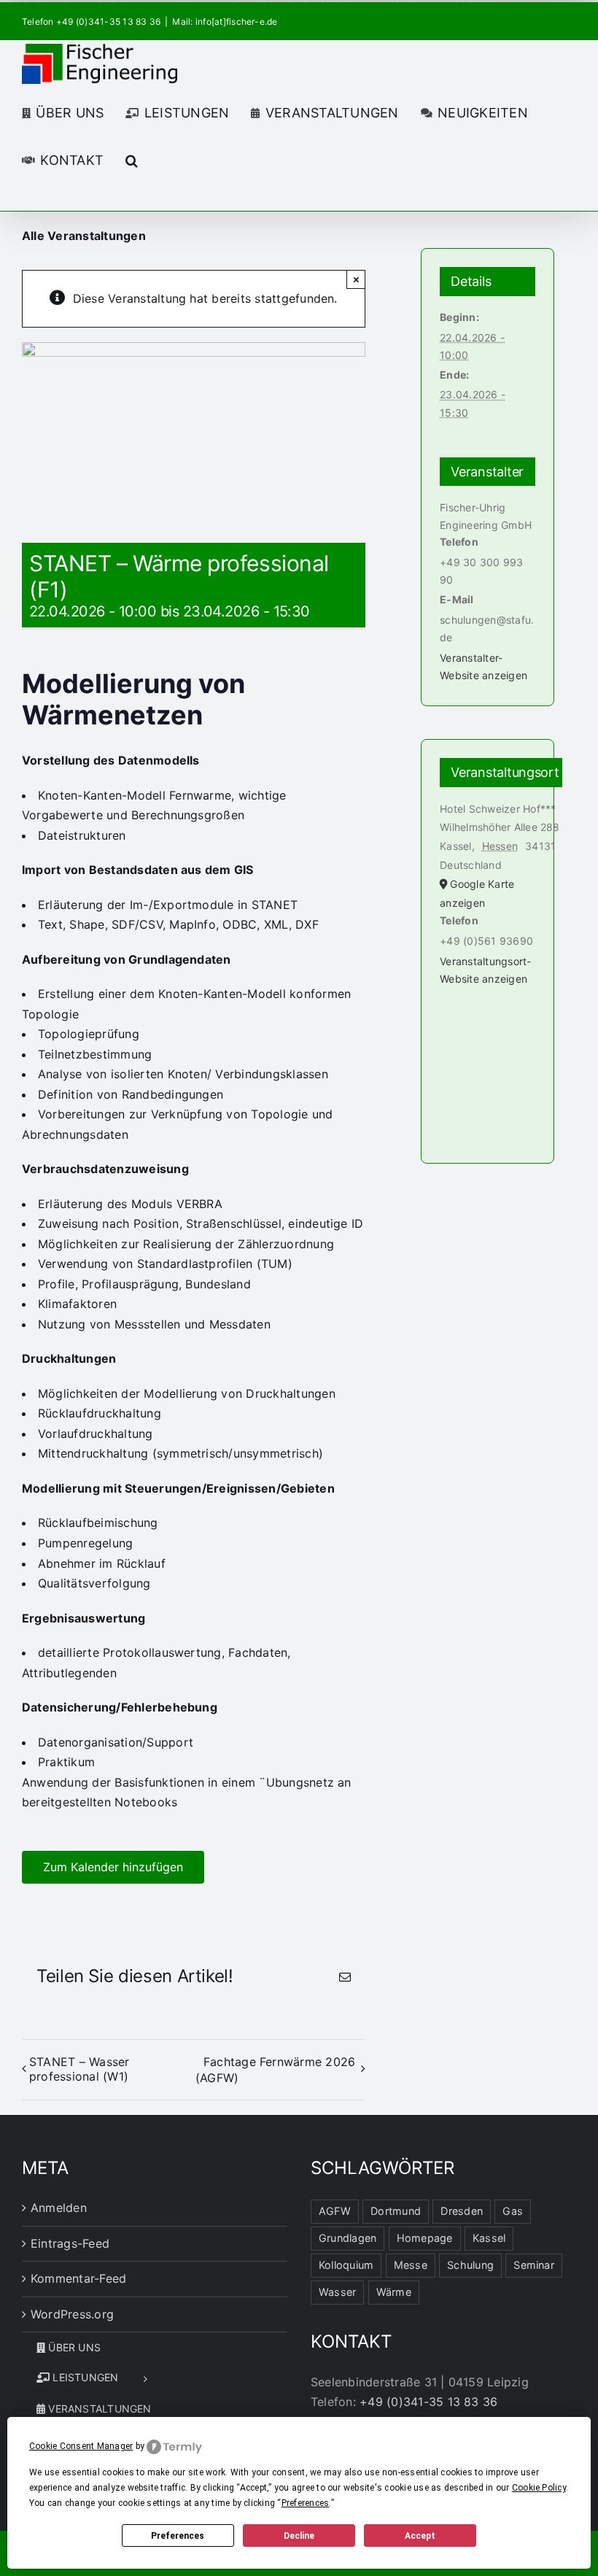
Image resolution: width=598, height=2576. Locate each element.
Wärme (394, 2292)
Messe (411, 2265)
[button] (132, 159)
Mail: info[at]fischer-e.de (225, 22)
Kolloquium (346, 2265)
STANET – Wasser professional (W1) (79, 2069)
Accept (420, 2536)
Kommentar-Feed (78, 2278)
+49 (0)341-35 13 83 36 (428, 2402)
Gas (513, 2211)
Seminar (534, 2265)
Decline (299, 2536)
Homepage (425, 2238)
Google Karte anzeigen (477, 893)
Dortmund (396, 2211)
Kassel (489, 2238)
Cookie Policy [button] (539, 2488)
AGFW (335, 2211)
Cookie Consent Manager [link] (81, 2446)
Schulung (470, 2265)
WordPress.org (72, 2314)
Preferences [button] (306, 2503)
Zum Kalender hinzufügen (113, 1867)
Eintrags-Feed (70, 2243)
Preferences (178, 2536)
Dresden (462, 2211)
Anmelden (59, 2208)
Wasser (337, 2292)
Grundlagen (347, 2238)
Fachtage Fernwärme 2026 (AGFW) (276, 2070)
